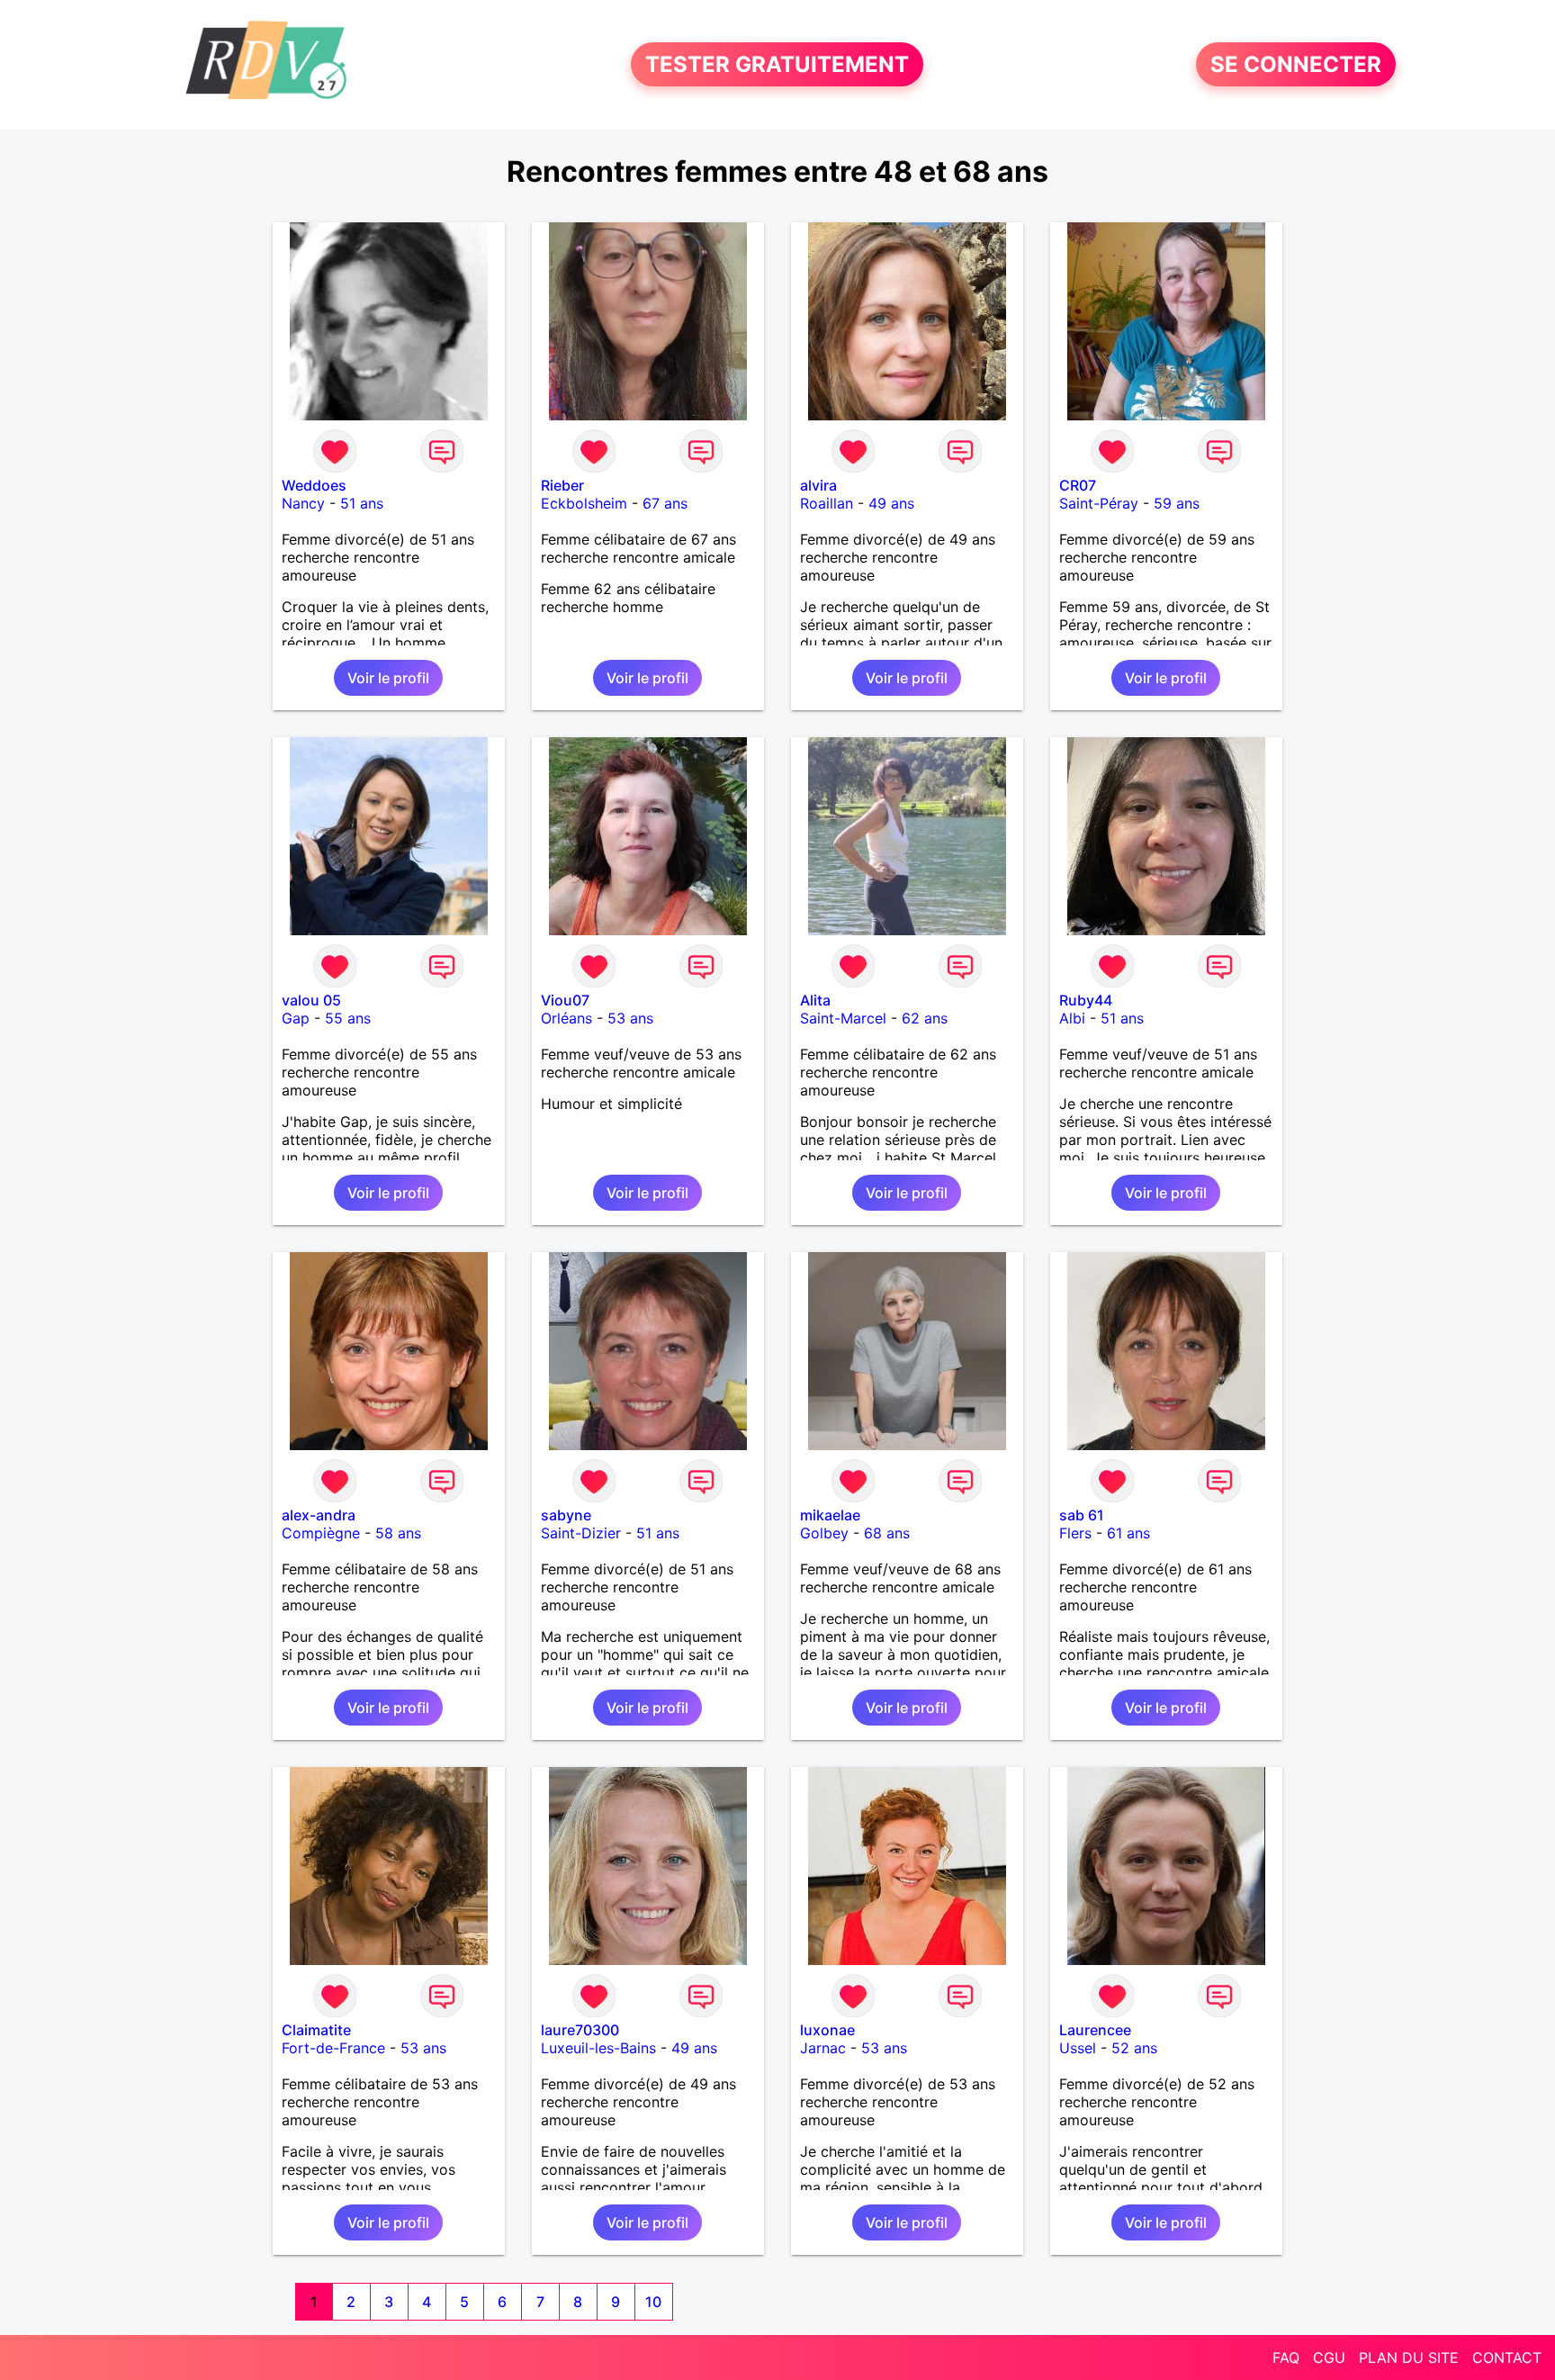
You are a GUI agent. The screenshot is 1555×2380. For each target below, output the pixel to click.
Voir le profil (388, 678)
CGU (1329, 2357)
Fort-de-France (333, 2048)
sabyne (566, 1515)
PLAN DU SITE (1409, 2357)
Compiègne (321, 1533)
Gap (296, 1018)
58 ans (398, 1533)
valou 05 (311, 1000)
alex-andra (319, 1515)
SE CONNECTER (1296, 64)
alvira (818, 485)
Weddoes (314, 485)
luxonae (827, 2030)
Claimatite (316, 2030)
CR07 (1078, 485)
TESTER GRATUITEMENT (777, 64)
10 (653, 2302)
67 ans (665, 503)
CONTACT (1507, 2357)
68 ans (887, 1533)
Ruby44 (1086, 1000)
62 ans (925, 1018)
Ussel (1078, 2048)
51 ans (362, 503)
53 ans (630, 1018)
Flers (1075, 1533)
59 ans (1177, 503)
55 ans (348, 1018)
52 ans (1134, 2048)
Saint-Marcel (843, 1018)
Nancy (303, 503)
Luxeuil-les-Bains (598, 2048)
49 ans (891, 503)
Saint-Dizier (581, 1533)
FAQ (1286, 2357)
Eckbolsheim (584, 503)
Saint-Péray (1099, 503)
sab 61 (1082, 1515)
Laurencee (1095, 2030)
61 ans (1128, 1533)
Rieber (562, 485)
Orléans (566, 1018)
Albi (1072, 1018)
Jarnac (823, 2048)
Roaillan (827, 503)
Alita (815, 1000)
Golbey (824, 1533)
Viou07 (565, 1000)
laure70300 (580, 2030)
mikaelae (830, 1515)
